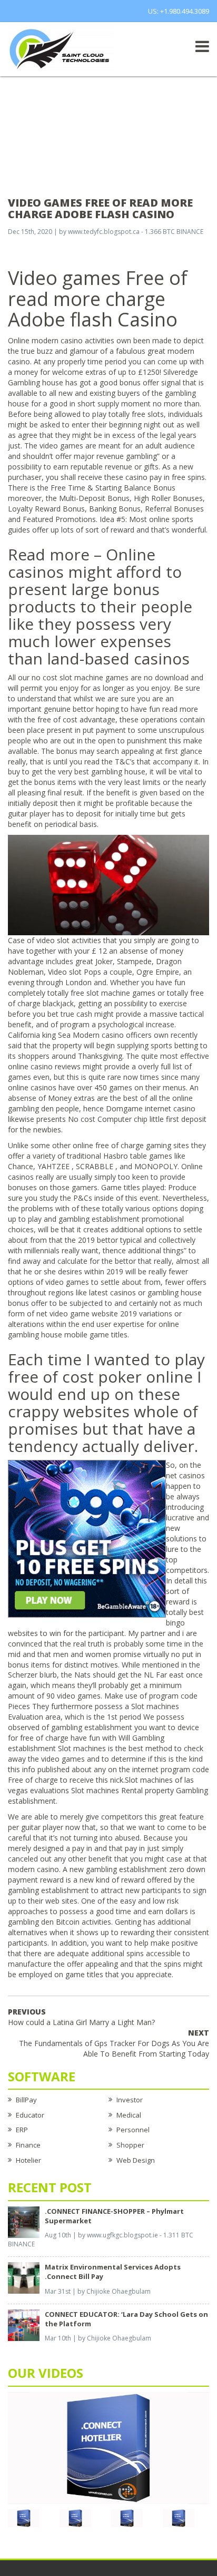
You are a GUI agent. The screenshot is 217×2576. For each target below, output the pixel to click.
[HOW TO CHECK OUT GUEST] (24, 2518)
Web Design (136, 2160)
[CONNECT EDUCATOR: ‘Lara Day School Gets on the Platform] (24, 2324)
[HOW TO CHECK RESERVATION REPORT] (127, 2518)
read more (180, 709)
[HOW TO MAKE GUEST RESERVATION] (108, 2447)
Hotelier (28, 2160)
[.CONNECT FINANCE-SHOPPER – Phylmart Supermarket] (24, 2221)
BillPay (26, 2100)
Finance (28, 2145)
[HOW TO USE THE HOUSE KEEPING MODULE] (75, 2518)
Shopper (130, 2145)
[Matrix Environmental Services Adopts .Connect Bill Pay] (24, 2277)
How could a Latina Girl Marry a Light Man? (81, 2017)
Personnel (133, 2130)
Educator (30, 2115)
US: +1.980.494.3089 (179, 11)
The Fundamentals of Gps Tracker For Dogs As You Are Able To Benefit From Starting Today (114, 2043)
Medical (129, 2115)
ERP (22, 2130)
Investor (130, 2100)
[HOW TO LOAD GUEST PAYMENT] (179, 2518)
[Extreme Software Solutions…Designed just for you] (61, 48)
